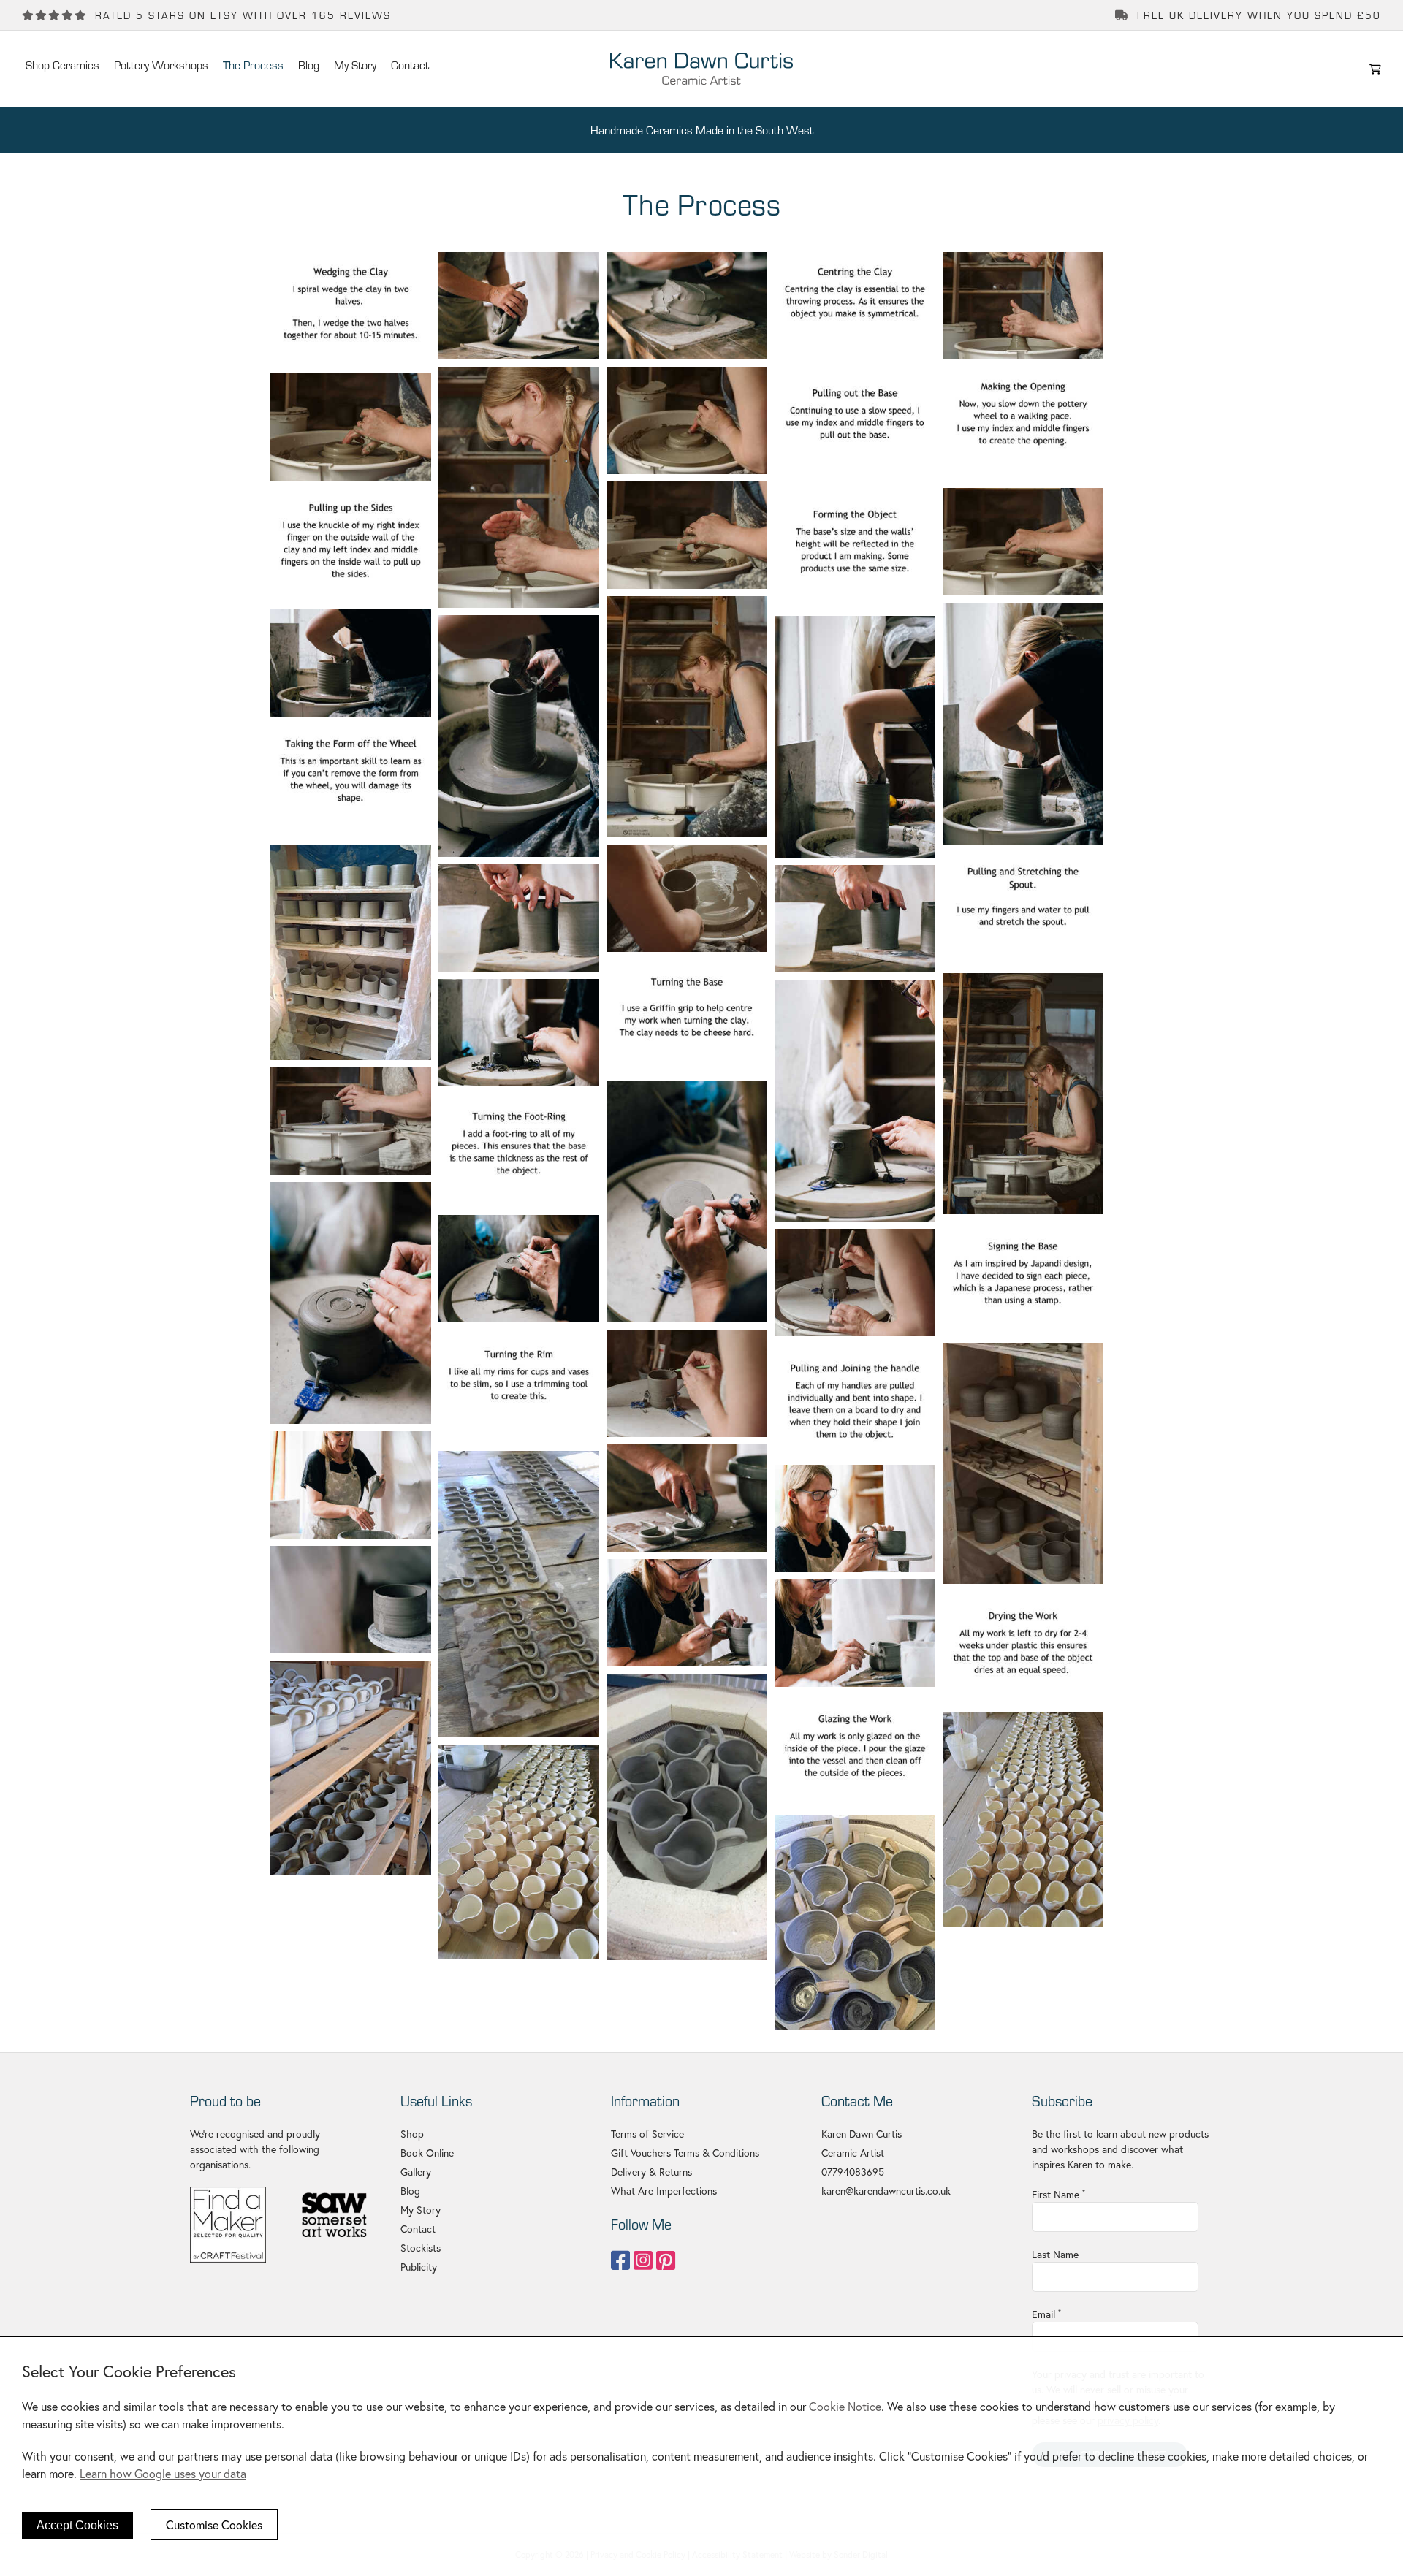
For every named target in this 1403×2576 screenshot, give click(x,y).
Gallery (416, 2172)
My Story (421, 2210)
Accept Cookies (77, 2525)
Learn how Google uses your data (163, 2473)
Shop (412, 2134)
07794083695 (853, 2172)
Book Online (427, 2153)
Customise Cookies (214, 2524)
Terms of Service (647, 2134)
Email (1046, 2314)
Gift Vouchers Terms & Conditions (685, 2153)
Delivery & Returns (651, 2172)
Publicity (419, 2267)
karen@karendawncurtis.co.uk (886, 2191)
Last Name (1055, 2254)
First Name (1058, 2194)
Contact (418, 2229)
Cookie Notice (845, 2406)
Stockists (421, 2248)
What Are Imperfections (664, 2191)
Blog (410, 2191)
